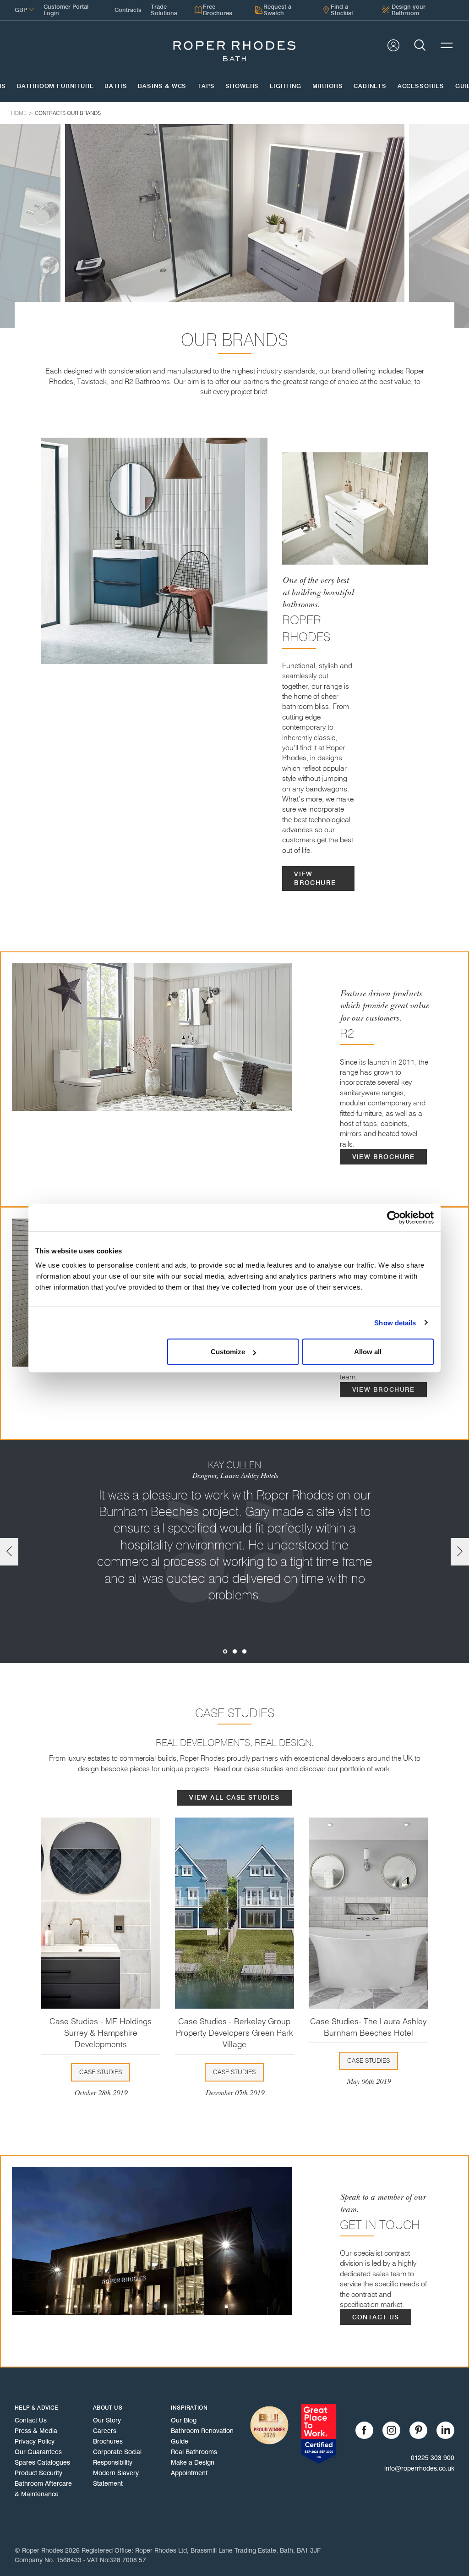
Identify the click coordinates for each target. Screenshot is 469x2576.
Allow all (368, 1352)
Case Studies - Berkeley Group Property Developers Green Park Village (234, 2033)
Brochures (108, 2441)
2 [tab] (235, 1651)
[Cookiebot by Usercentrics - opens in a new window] (394, 1217)
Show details (395, 1322)
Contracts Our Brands (68, 113)
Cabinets (370, 86)
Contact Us (31, 2420)
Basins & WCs (162, 86)
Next (460, 1552)
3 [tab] (244, 1651)
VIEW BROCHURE (315, 879)
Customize (228, 1352)
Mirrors (328, 86)
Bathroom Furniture (55, 86)
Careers (105, 2431)
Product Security (38, 2473)
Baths (116, 86)
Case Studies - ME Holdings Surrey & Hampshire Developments (101, 2033)
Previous (9, 1552)
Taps (206, 86)
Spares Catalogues (42, 2462)
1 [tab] (225, 1651)
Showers (242, 86)
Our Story (107, 2420)
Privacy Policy (35, 2441)
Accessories (421, 86)
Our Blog (184, 2420)
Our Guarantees (38, 2452)
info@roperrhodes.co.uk (419, 2468)
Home (19, 113)
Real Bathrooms (194, 2452)
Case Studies (101, 2072)
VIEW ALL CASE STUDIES (234, 1798)
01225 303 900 (433, 2458)
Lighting (286, 86)
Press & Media (36, 2431)
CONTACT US (376, 2317)
